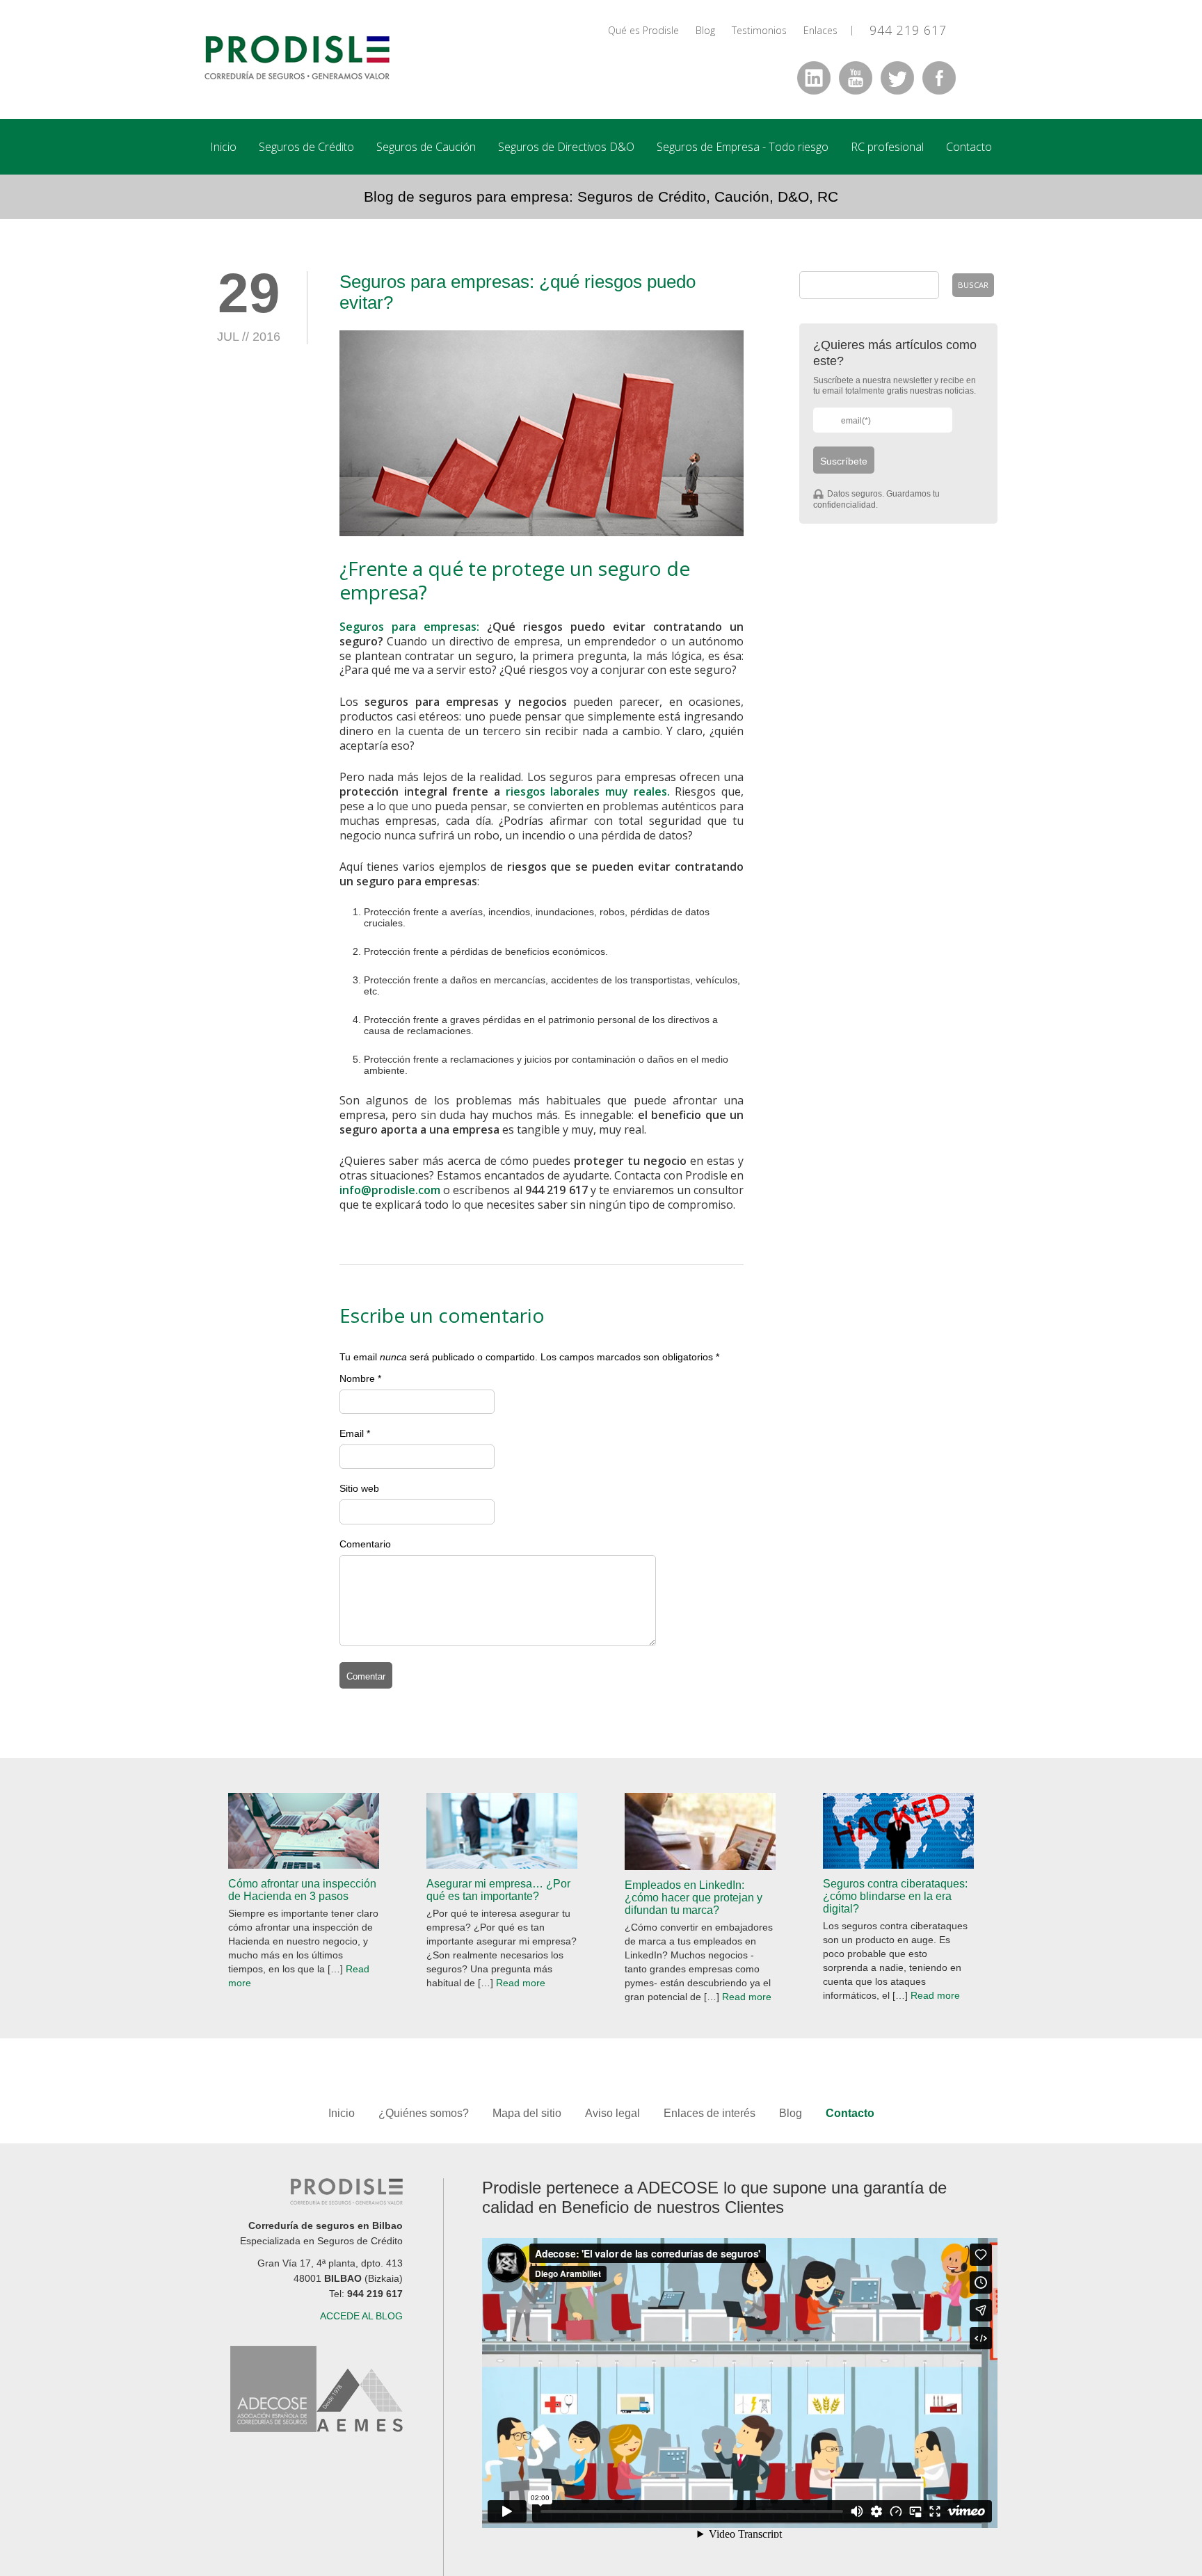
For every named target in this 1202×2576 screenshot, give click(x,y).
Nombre (357, 1378)
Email (352, 1433)
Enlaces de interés (710, 2113)
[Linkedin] (814, 78)
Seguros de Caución (426, 147)
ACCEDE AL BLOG (361, 2316)
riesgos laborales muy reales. (588, 791)
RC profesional (887, 147)
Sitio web (359, 1488)
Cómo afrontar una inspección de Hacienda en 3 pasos (302, 1890)
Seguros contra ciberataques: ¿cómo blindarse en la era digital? (895, 1896)
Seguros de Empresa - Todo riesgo (743, 147)
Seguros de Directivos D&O (566, 147)
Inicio (223, 147)
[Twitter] (897, 78)
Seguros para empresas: (409, 627)
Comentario (365, 1544)
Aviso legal (612, 2113)
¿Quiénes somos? (424, 2113)
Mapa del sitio (528, 2113)
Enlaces (820, 30)
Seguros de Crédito (306, 147)
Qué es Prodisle (643, 30)
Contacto (969, 147)
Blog (705, 30)
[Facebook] (939, 78)
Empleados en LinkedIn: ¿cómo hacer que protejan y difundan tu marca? (694, 1898)
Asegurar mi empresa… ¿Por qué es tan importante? (498, 1890)
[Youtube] (856, 78)
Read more (521, 1983)
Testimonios (759, 30)
